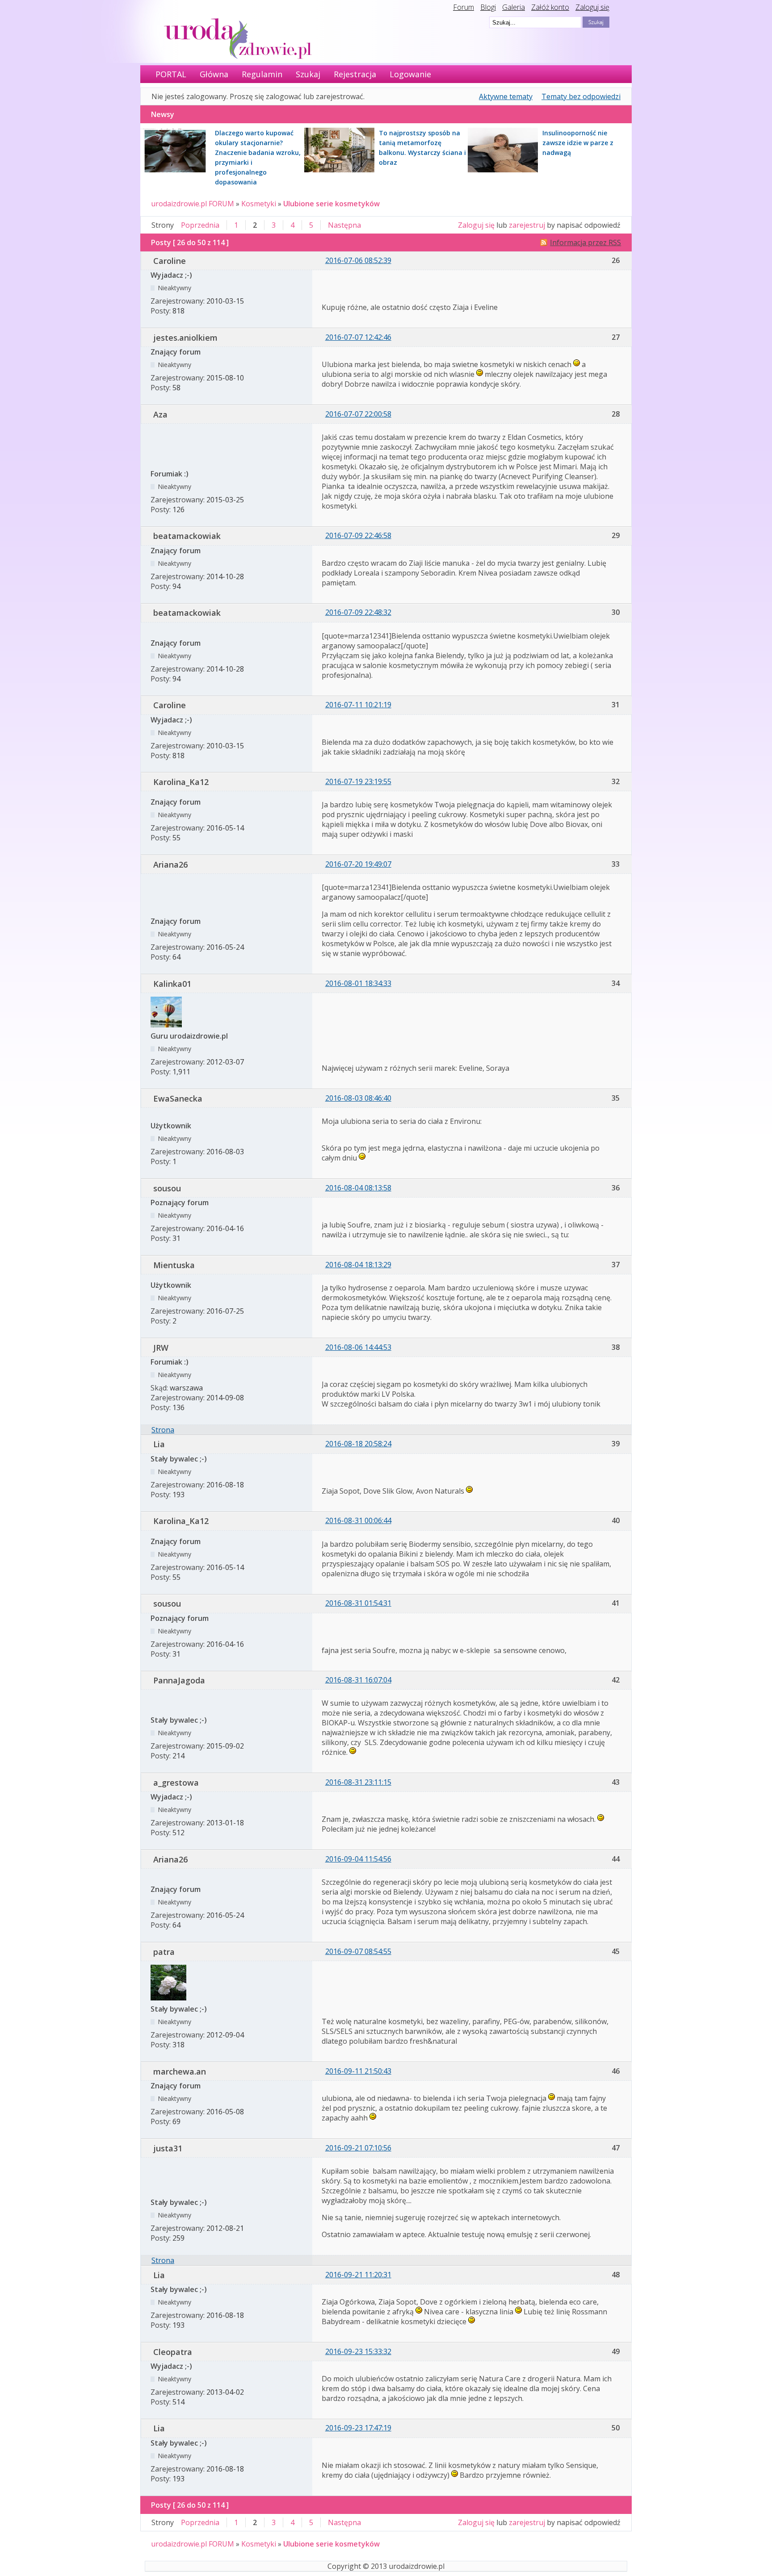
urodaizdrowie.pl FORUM (193, 204)
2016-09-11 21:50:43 (358, 2071)
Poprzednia (200, 225)
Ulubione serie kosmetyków (331, 204)
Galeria (514, 7)
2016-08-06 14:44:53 (358, 1347)
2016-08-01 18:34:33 (358, 983)
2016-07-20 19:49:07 (358, 864)
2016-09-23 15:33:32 (358, 2351)
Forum (464, 7)
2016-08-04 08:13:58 (358, 1188)
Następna (344, 225)
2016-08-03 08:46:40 (358, 1098)
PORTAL (171, 74)
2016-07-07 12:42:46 (358, 337)
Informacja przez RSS (585, 242)
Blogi (488, 7)
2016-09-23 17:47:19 (358, 2428)
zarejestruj (527, 225)
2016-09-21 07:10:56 (358, 2148)
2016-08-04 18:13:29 (358, 1265)
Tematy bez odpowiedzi (581, 96)
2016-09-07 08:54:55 (358, 1951)
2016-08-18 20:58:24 (358, 1444)
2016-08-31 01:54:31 (358, 1603)
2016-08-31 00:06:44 (358, 1520)
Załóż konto (550, 7)
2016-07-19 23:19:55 (358, 781)
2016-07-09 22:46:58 (358, 535)
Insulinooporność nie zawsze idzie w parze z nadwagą (578, 143)
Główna (214, 74)
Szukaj (308, 74)
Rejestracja (355, 74)
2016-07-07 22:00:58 (358, 414)
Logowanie (410, 74)
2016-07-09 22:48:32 (358, 612)
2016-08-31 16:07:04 (358, 1680)
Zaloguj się (592, 7)
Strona (163, 1430)
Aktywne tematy (506, 96)
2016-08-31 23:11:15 (358, 1782)
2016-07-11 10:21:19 (358, 705)
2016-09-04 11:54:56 (358, 1859)
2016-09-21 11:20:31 (358, 2275)
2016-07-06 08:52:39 (358, 260)
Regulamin (262, 74)
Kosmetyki (259, 204)
